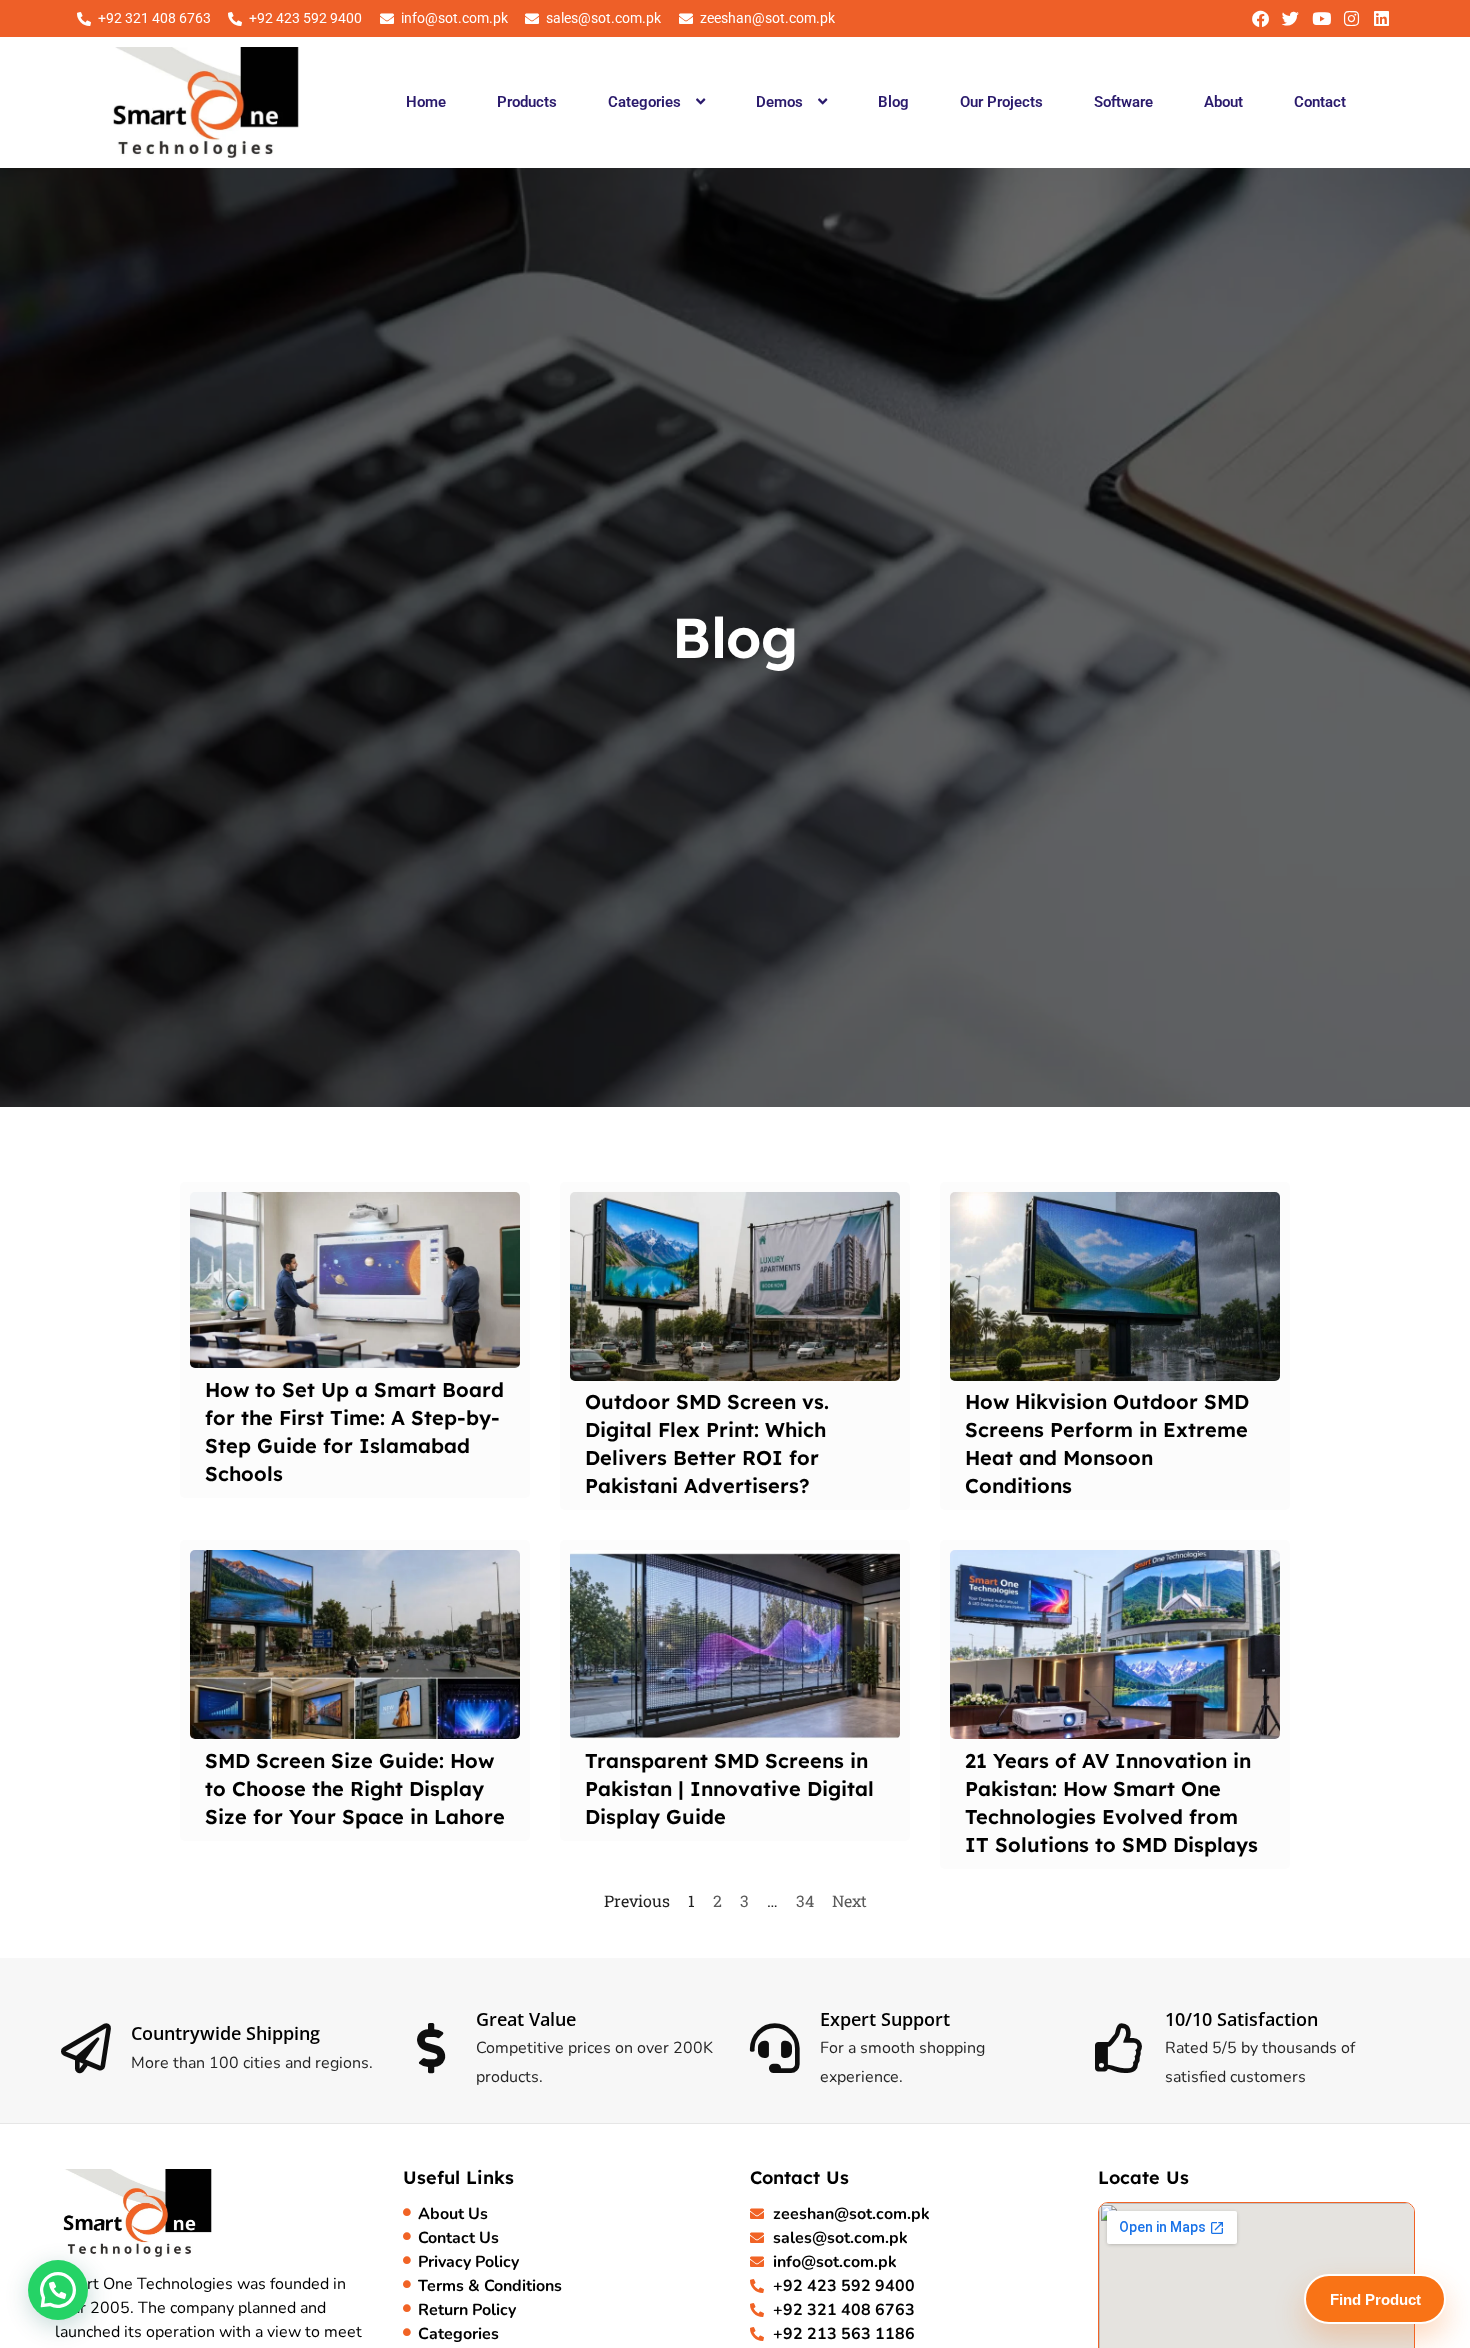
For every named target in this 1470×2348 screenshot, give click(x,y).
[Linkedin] (1381, 18)
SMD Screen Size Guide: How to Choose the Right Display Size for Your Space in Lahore (355, 1788)
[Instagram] (1351, 18)
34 (805, 1900)
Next (849, 1900)
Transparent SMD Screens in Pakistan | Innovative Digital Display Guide (729, 1788)
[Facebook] (1260, 18)
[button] (656, 102)
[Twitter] (1290, 18)
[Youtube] (1320, 18)
